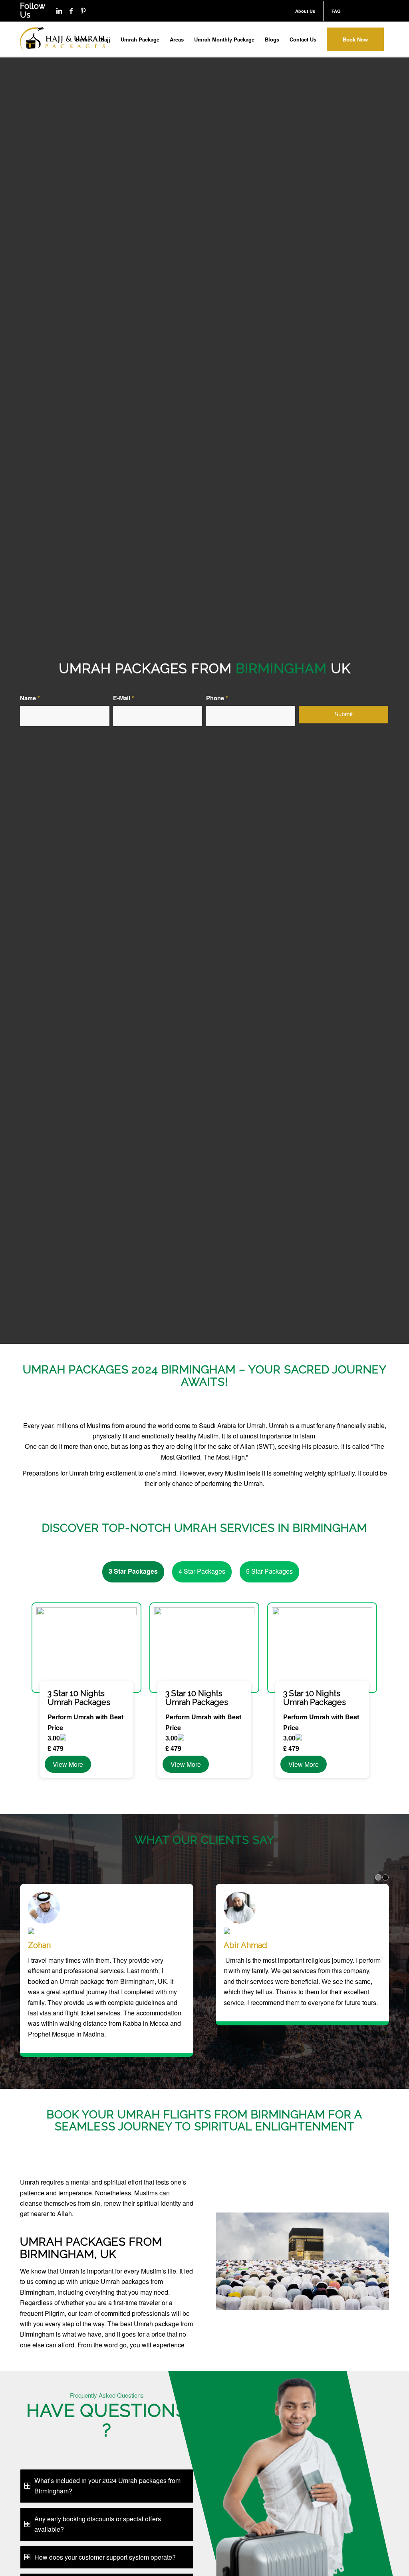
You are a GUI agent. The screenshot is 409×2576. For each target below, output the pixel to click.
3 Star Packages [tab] (133, 1571)
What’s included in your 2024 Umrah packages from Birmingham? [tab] (107, 2486)
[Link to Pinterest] (83, 11)
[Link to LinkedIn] (59, 11)
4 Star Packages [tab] (202, 1571)
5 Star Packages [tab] (269, 1571)
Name (30, 698)
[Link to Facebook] (71, 11)
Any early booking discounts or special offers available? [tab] (98, 2524)
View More (68, 1764)
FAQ (336, 11)
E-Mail (124, 698)
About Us (305, 11)
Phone (217, 698)
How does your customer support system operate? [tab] (105, 2557)
